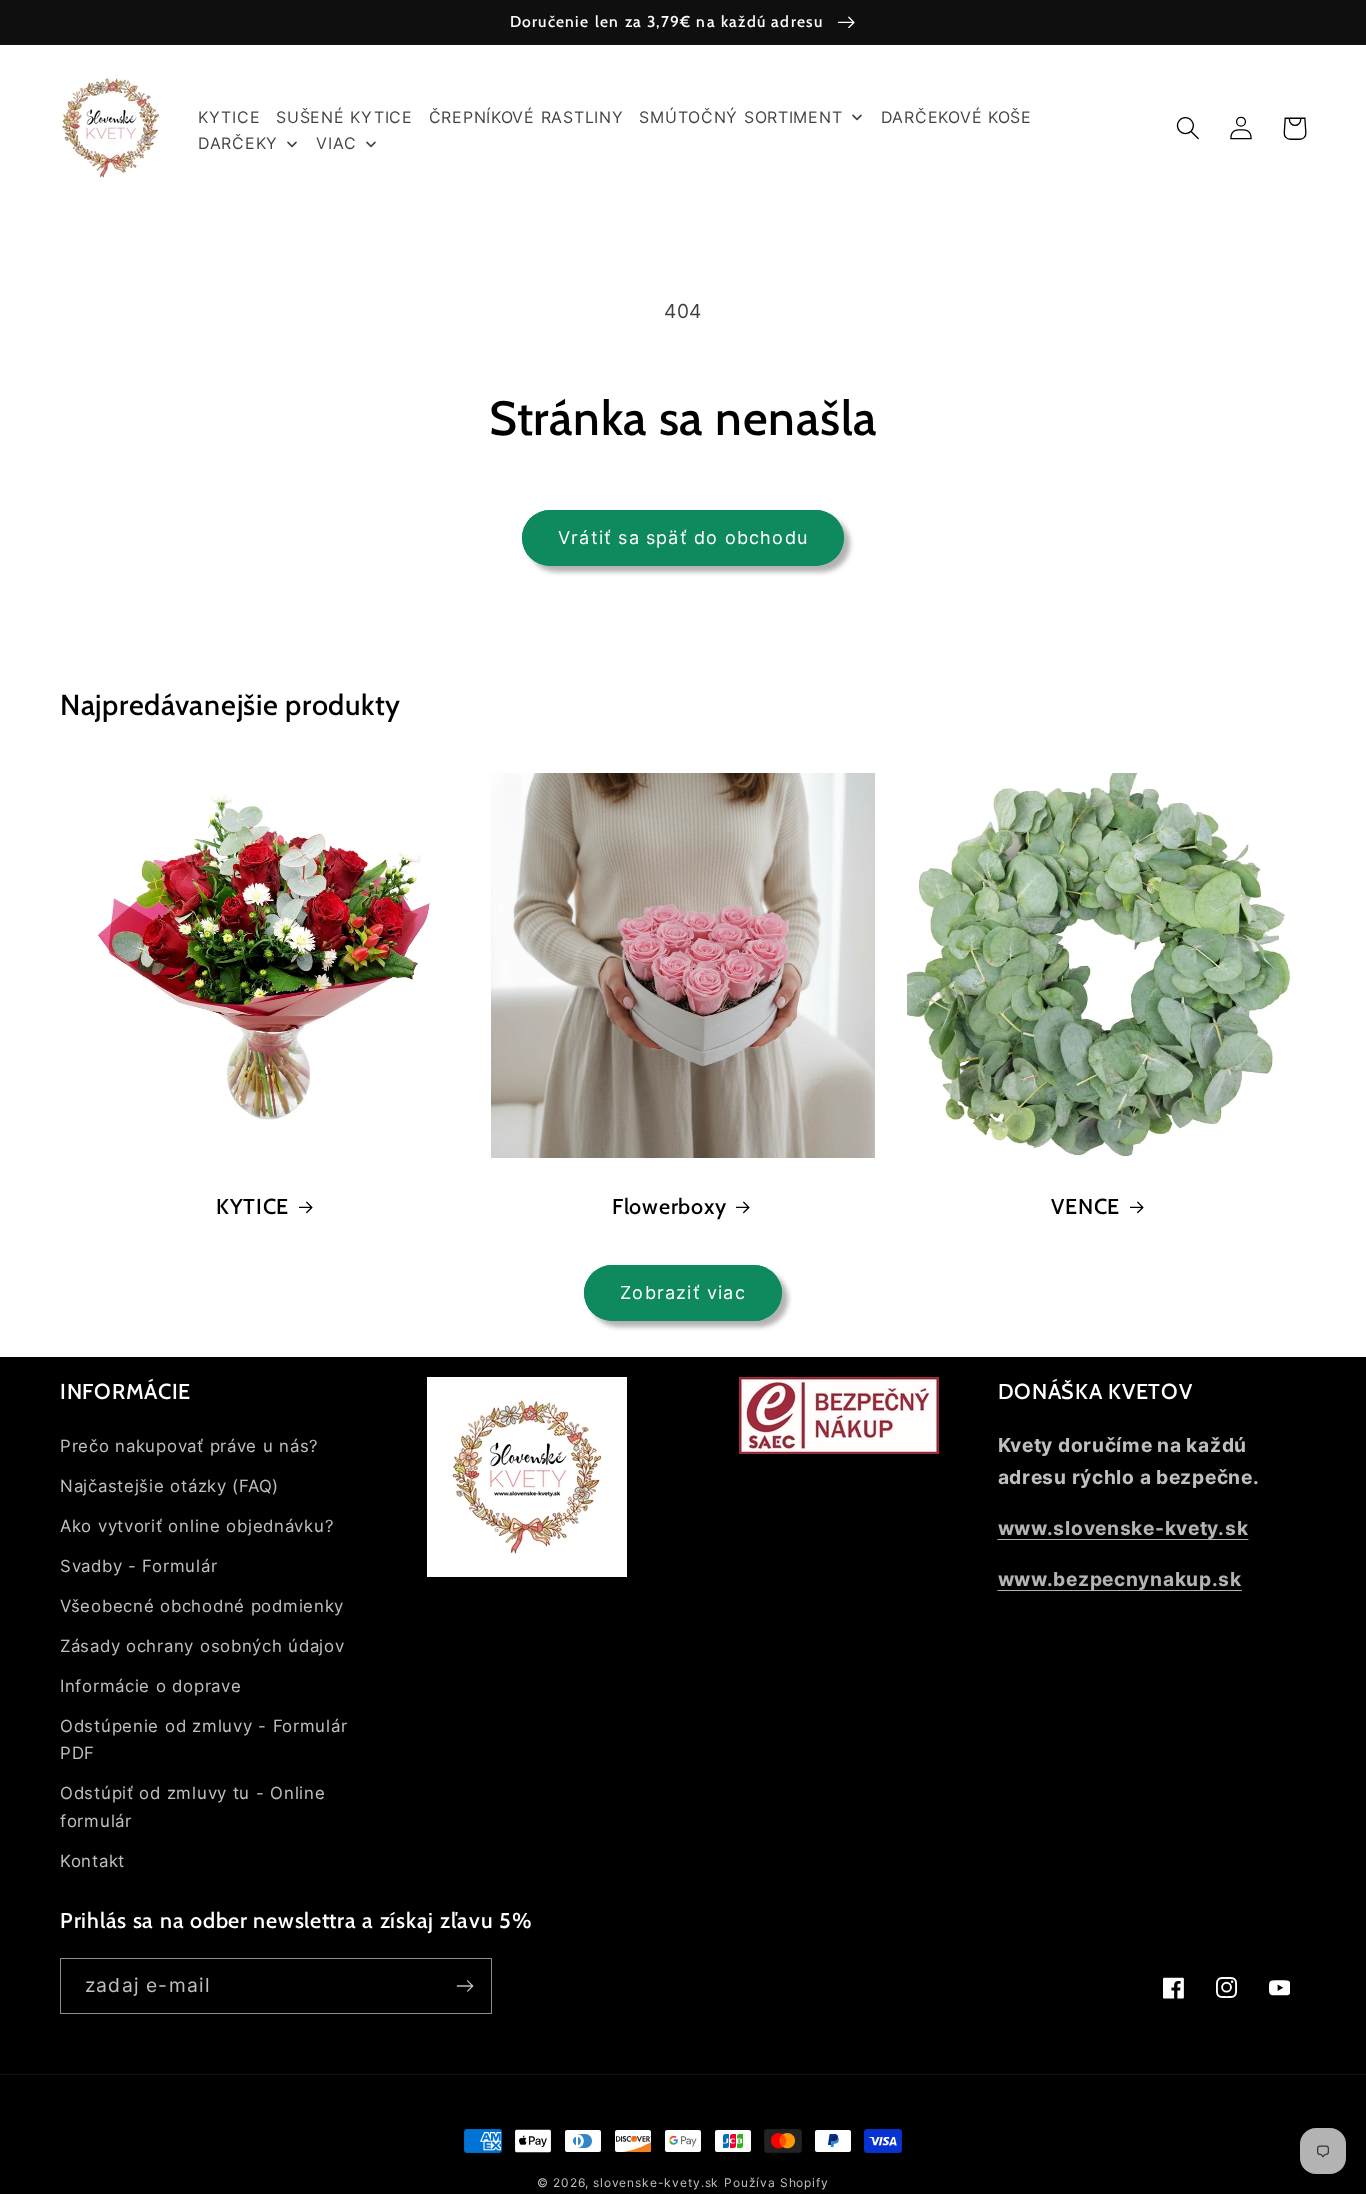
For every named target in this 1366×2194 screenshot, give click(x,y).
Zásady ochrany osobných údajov (202, 1646)
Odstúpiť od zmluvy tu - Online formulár (193, 1807)
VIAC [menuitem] (336, 143)
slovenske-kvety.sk (656, 2182)
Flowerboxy (669, 1206)
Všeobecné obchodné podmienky (202, 1606)
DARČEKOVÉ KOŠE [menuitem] (956, 117)
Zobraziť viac (683, 1292)
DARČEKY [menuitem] (238, 143)
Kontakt (92, 1861)
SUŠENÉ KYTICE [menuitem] (344, 117)
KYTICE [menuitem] (229, 117)
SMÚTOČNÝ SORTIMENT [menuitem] (740, 117)
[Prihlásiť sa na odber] (464, 1986)
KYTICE (252, 1206)
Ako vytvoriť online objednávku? (197, 1526)
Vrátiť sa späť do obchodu (683, 537)
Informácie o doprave (150, 1686)
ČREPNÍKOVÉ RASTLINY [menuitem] (526, 117)
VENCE (1085, 1206)
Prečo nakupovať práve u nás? (189, 1446)
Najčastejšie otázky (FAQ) (169, 1486)
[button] (1188, 128)
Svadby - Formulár (138, 1566)
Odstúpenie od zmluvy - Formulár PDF (203, 1740)
